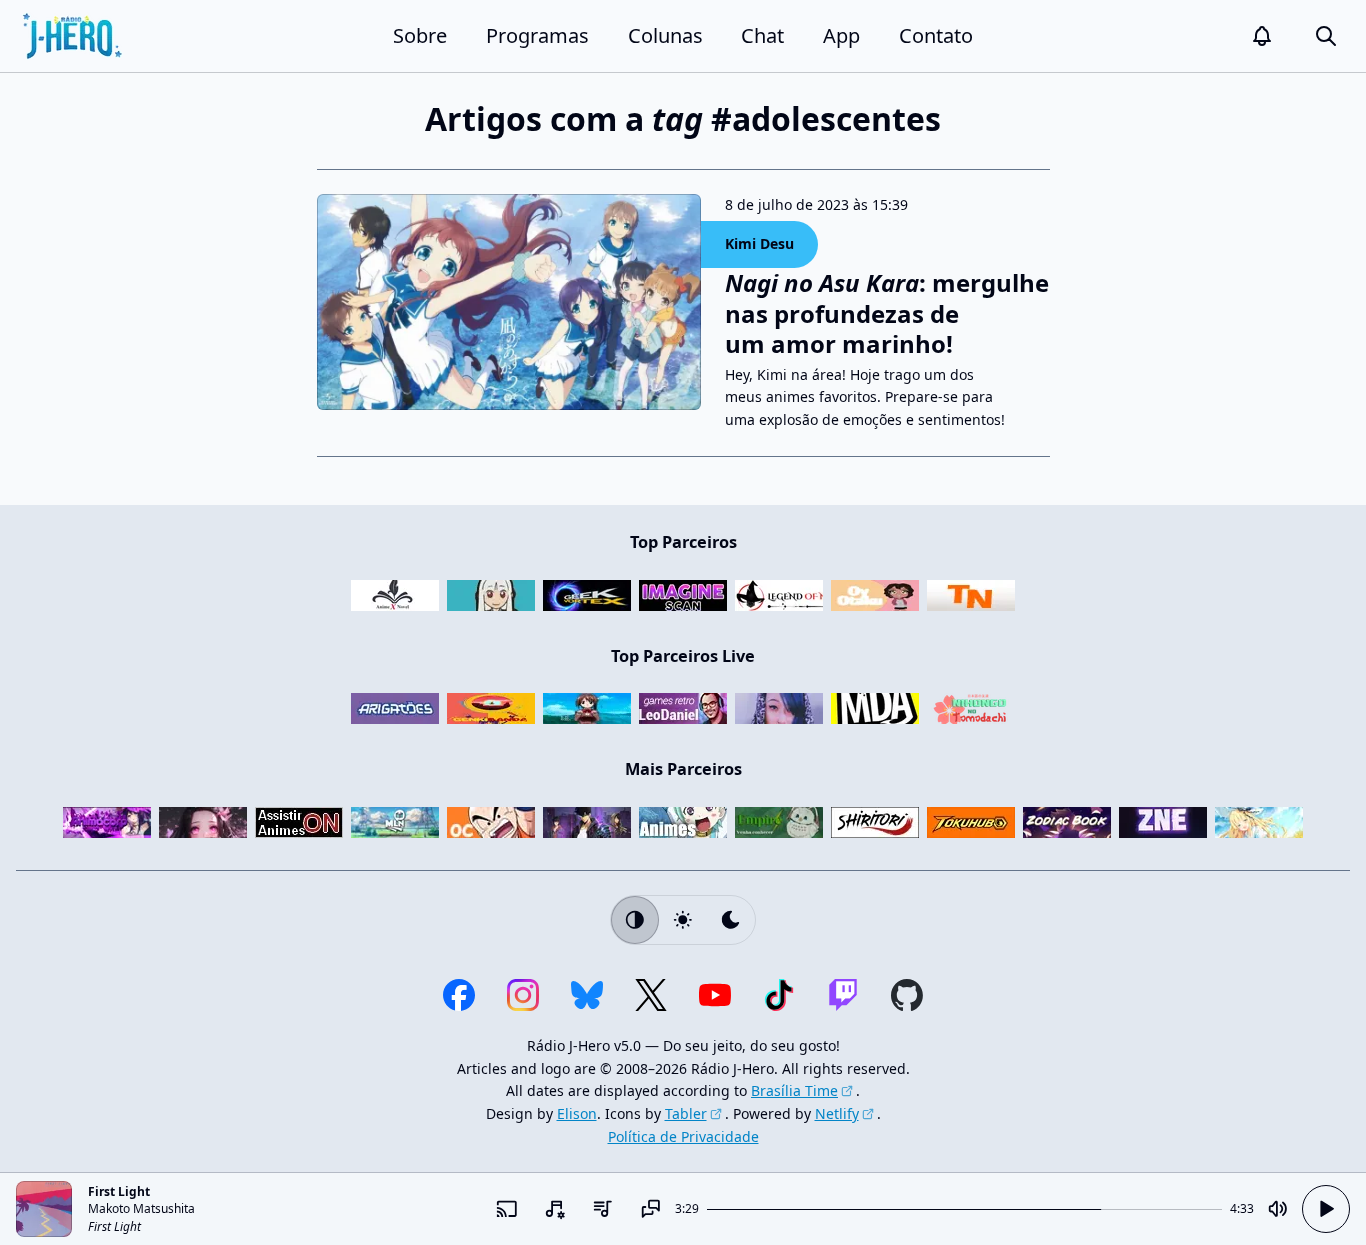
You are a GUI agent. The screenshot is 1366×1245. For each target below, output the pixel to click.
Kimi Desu (759, 243)
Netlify (837, 1113)
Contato (936, 35)
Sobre (420, 35)
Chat (762, 35)
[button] (1262, 36)
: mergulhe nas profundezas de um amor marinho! (887, 313)
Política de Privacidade (683, 1136)
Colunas (665, 35)
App (841, 35)
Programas (537, 35)
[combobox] (555, 1209)
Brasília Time (794, 1090)
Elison (577, 1113)
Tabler (686, 1113)
